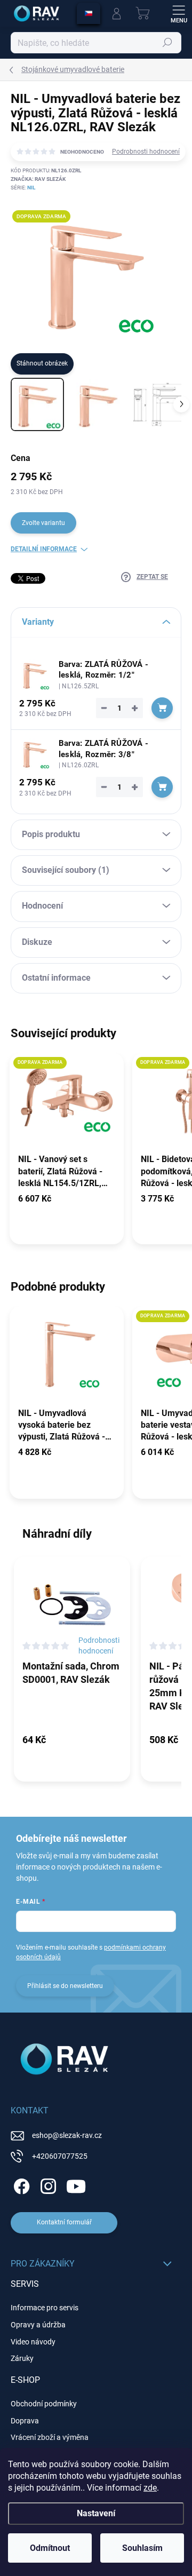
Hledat (167, 43)
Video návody (33, 2342)
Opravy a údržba (38, 2325)
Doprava (25, 2421)
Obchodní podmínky (44, 2404)
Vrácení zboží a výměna (50, 2437)
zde (150, 2488)
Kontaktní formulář (64, 2222)
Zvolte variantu (43, 523)
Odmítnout (50, 2548)
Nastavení (96, 2513)
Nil (31, 188)
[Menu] (179, 13)
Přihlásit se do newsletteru (65, 1986)
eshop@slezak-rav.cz (67, 2135)
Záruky (22, 2358)
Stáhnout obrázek (42, 363)
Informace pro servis (45, 2308)
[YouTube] (76, 2185)
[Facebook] (20, 2185)
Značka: (38, 179)
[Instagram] (47, 2185)
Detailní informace (44, 549)
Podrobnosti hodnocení (146, 152)
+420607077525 (60, 2156)
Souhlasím (142, 2548)
